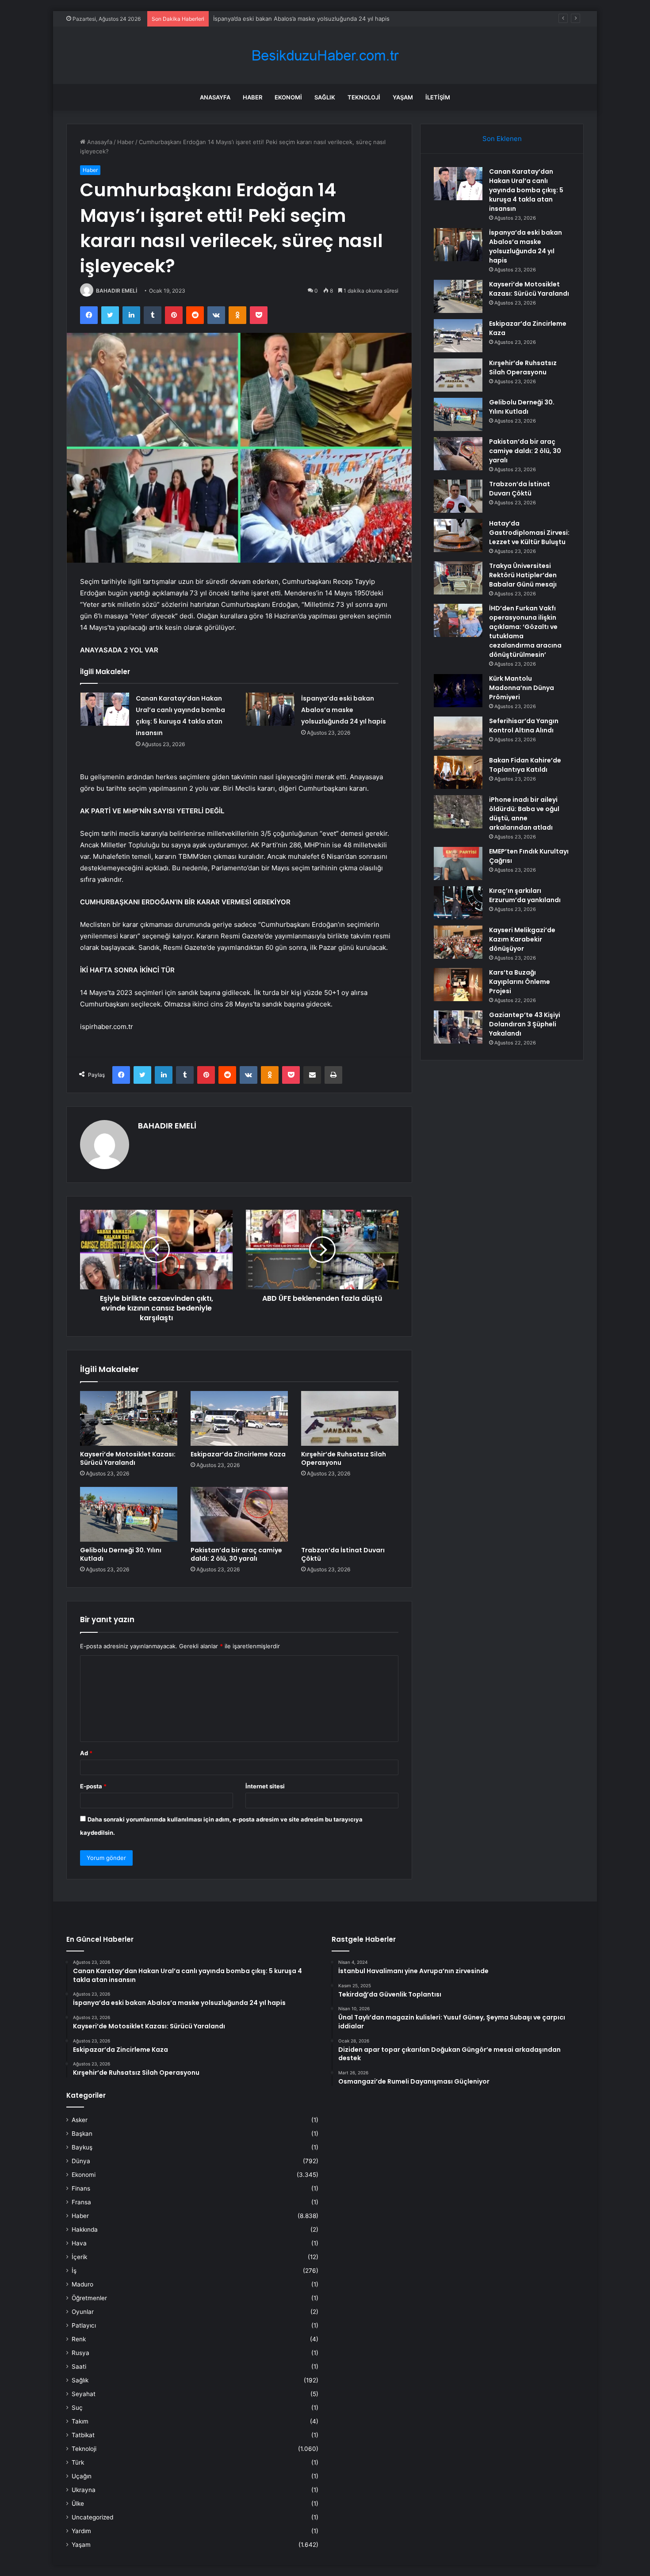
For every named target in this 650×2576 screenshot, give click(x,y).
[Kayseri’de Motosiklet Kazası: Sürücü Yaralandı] (129, 1418)
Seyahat (84, 2394)
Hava (79, 2243)
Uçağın (82, 2476)
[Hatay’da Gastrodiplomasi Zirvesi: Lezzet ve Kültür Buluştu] (458, 535)
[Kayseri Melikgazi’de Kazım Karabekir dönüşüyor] (458, 942)
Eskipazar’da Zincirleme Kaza (238, 1454)
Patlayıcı (84, 2325)
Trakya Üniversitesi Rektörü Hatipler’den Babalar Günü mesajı (523, 575)
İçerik (79, 2257)
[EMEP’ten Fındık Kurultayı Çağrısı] (458, 863)
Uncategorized (92, 2517)
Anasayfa (215, 97)
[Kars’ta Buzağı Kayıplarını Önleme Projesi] (458, 985)
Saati (79, 2366)
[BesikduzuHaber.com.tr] (325, 55)
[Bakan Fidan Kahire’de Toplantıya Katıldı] (458, 772)
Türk (78, 2462)
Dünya (81, 2161)
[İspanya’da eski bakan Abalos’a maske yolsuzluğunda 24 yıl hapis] (270, 709)
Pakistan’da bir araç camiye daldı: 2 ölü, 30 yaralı (236, 1554)
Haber (252, 97)
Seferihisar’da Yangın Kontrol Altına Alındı (524, 726)
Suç (77, 2408)
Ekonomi (288, 97)
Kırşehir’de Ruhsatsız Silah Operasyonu (344, 1458)
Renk (79, 2339)
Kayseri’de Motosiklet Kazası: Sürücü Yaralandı (277, 19)
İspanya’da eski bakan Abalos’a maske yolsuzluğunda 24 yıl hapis (344, 710)
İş (74, 2271)
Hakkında (85, 2229)
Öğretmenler (89, 2298)
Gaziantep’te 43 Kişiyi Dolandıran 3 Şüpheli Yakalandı (525, 1024)
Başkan (82, 2134)
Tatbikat (83, 2435)
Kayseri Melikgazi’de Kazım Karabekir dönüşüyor (522, 939)
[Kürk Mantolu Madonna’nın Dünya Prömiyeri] (458, 691)
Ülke (78, 2504)
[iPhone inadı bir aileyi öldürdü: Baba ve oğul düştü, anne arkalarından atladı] (458, 812)
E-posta (93, 1786)
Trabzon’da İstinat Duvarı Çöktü (343, 1554)
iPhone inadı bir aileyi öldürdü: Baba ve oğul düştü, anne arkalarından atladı (524, 814)
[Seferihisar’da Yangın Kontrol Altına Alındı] (458, 733)
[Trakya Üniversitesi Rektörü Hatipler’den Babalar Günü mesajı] (458, 578)
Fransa (81, 2202)
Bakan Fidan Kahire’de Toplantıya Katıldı (525, 765)
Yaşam (403, 97)
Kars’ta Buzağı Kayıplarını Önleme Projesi (520, 982)
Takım (80, 2421)
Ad (86, 1753)
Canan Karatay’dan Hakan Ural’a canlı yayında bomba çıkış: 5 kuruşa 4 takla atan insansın (526, 190)
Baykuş (82, 2147)
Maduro (82, 2284)
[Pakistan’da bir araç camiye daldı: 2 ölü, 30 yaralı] (239, 1514)
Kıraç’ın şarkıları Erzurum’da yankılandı (525, 895)
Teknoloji (364, 97)
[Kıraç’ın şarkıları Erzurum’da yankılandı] (458, 903)
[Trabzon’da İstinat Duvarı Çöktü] (350, 1514)
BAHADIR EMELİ (117, 291)
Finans (81, 2188)
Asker (80, 2120)
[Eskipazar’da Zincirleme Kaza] (239, 1418)
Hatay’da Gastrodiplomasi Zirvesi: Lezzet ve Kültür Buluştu (529, 533)
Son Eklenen (502, 139)
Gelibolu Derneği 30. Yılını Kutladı (121, 1554)
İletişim (438, 97)
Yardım (81, 2531)
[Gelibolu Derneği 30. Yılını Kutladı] (129, 1514)
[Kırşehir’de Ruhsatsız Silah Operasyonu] (350, 1418)
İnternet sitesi (265, 1786)
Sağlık (325, 97)
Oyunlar (83, 2312)
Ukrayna (84, 2490)
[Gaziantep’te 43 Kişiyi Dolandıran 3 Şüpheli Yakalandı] (458, 1027)
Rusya (80, 2353)
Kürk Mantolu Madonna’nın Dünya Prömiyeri (522, 688)
